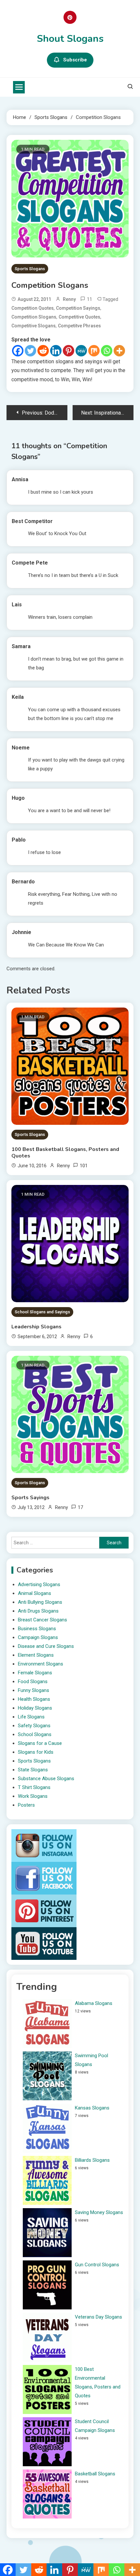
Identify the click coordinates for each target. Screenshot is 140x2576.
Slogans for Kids (36, 1752)
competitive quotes (79, 317)
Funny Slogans (34, 1690)
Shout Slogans (70, 39)
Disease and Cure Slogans (46, 1646)
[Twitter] (30, 351)
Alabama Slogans (94, 2003)
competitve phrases (79, 326)
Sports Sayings (30, 1498)
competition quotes (33, 308)
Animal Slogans (35, 1593)
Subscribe (75, 60)
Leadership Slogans (36, 1327)
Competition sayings (78, 308)
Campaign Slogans (38, 1637)
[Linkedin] (56, 351)
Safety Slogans (34, 1726)
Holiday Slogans (35, 1708)
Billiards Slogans (92, 2160)
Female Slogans (35, 1673)
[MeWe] (81, 351)
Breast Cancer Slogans (42, 1620)
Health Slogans (34, 1699)
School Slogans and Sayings (42, 1312)
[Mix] (94, 351)
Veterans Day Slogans (98, 2317)
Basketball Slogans (95, 2474)
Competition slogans (34, 317)
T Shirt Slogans (34, 1787)
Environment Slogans (41, 1664)
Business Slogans (37, 1629)
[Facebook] (18, 351)
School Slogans (35, 1734)
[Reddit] (43, 351)
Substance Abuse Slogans (46, 1779)
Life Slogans (31, 1717)
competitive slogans (34, 326)
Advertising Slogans (39, 1584)
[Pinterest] (69, 351)
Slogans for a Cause (40, 1743)
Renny (69, 299)
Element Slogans (36, 1655)
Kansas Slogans (92, 2108)
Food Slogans (33, 1682)
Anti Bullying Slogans (40, 1602)
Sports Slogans (30, 269)
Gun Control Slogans (97, 2265)
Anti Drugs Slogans (38, 1611)
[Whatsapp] (107, 351)
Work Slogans (33, 1796)
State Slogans (33, 1770)
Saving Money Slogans (99, 2212)
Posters (26, 1805)
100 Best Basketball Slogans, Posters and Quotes (65, 1153)
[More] (119, 351)
